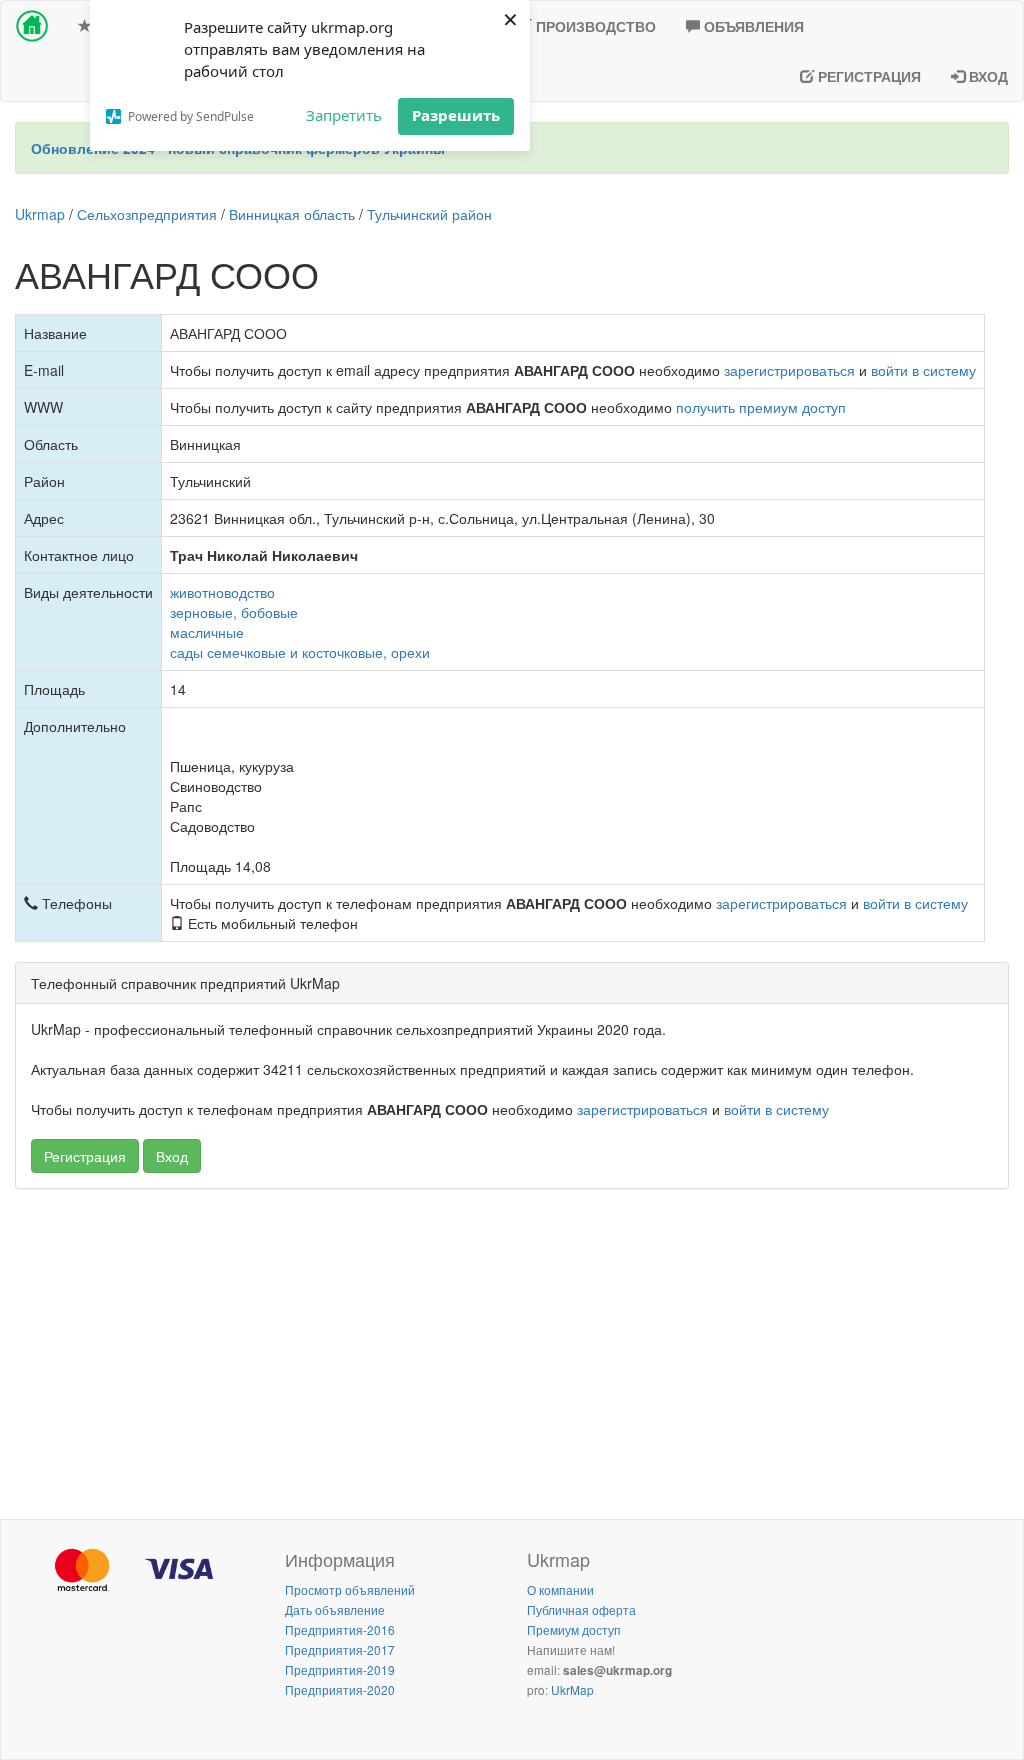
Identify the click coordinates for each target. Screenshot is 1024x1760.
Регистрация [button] (85, 1156)
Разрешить (456, 115)
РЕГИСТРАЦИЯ (867, 76)
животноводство (222, 592)
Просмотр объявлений (350, 1589)
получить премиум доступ (761, 407)
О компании (560, 1589)
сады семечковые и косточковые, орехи (300, 652)
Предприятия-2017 (340, 1649)
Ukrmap (40, 214)
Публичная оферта (581, 1609)
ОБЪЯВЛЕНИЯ (752, 26)
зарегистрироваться (789, 370)
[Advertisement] (512, 1349)
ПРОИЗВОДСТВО (594, 26)
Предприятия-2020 (340, 1689)
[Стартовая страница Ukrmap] (32, 26)
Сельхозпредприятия (147, 214)
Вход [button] (172, 1156)
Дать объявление (335, 1609)
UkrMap (572, 1689)
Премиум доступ (574, 1629)
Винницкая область (292, 214)
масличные (207, 632)
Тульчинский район (429, 214)
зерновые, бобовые (234, 612)
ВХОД (986, 76)
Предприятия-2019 (340, 1669)
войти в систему (923, 370)
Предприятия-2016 (340, 1629)
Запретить (344, 115)
